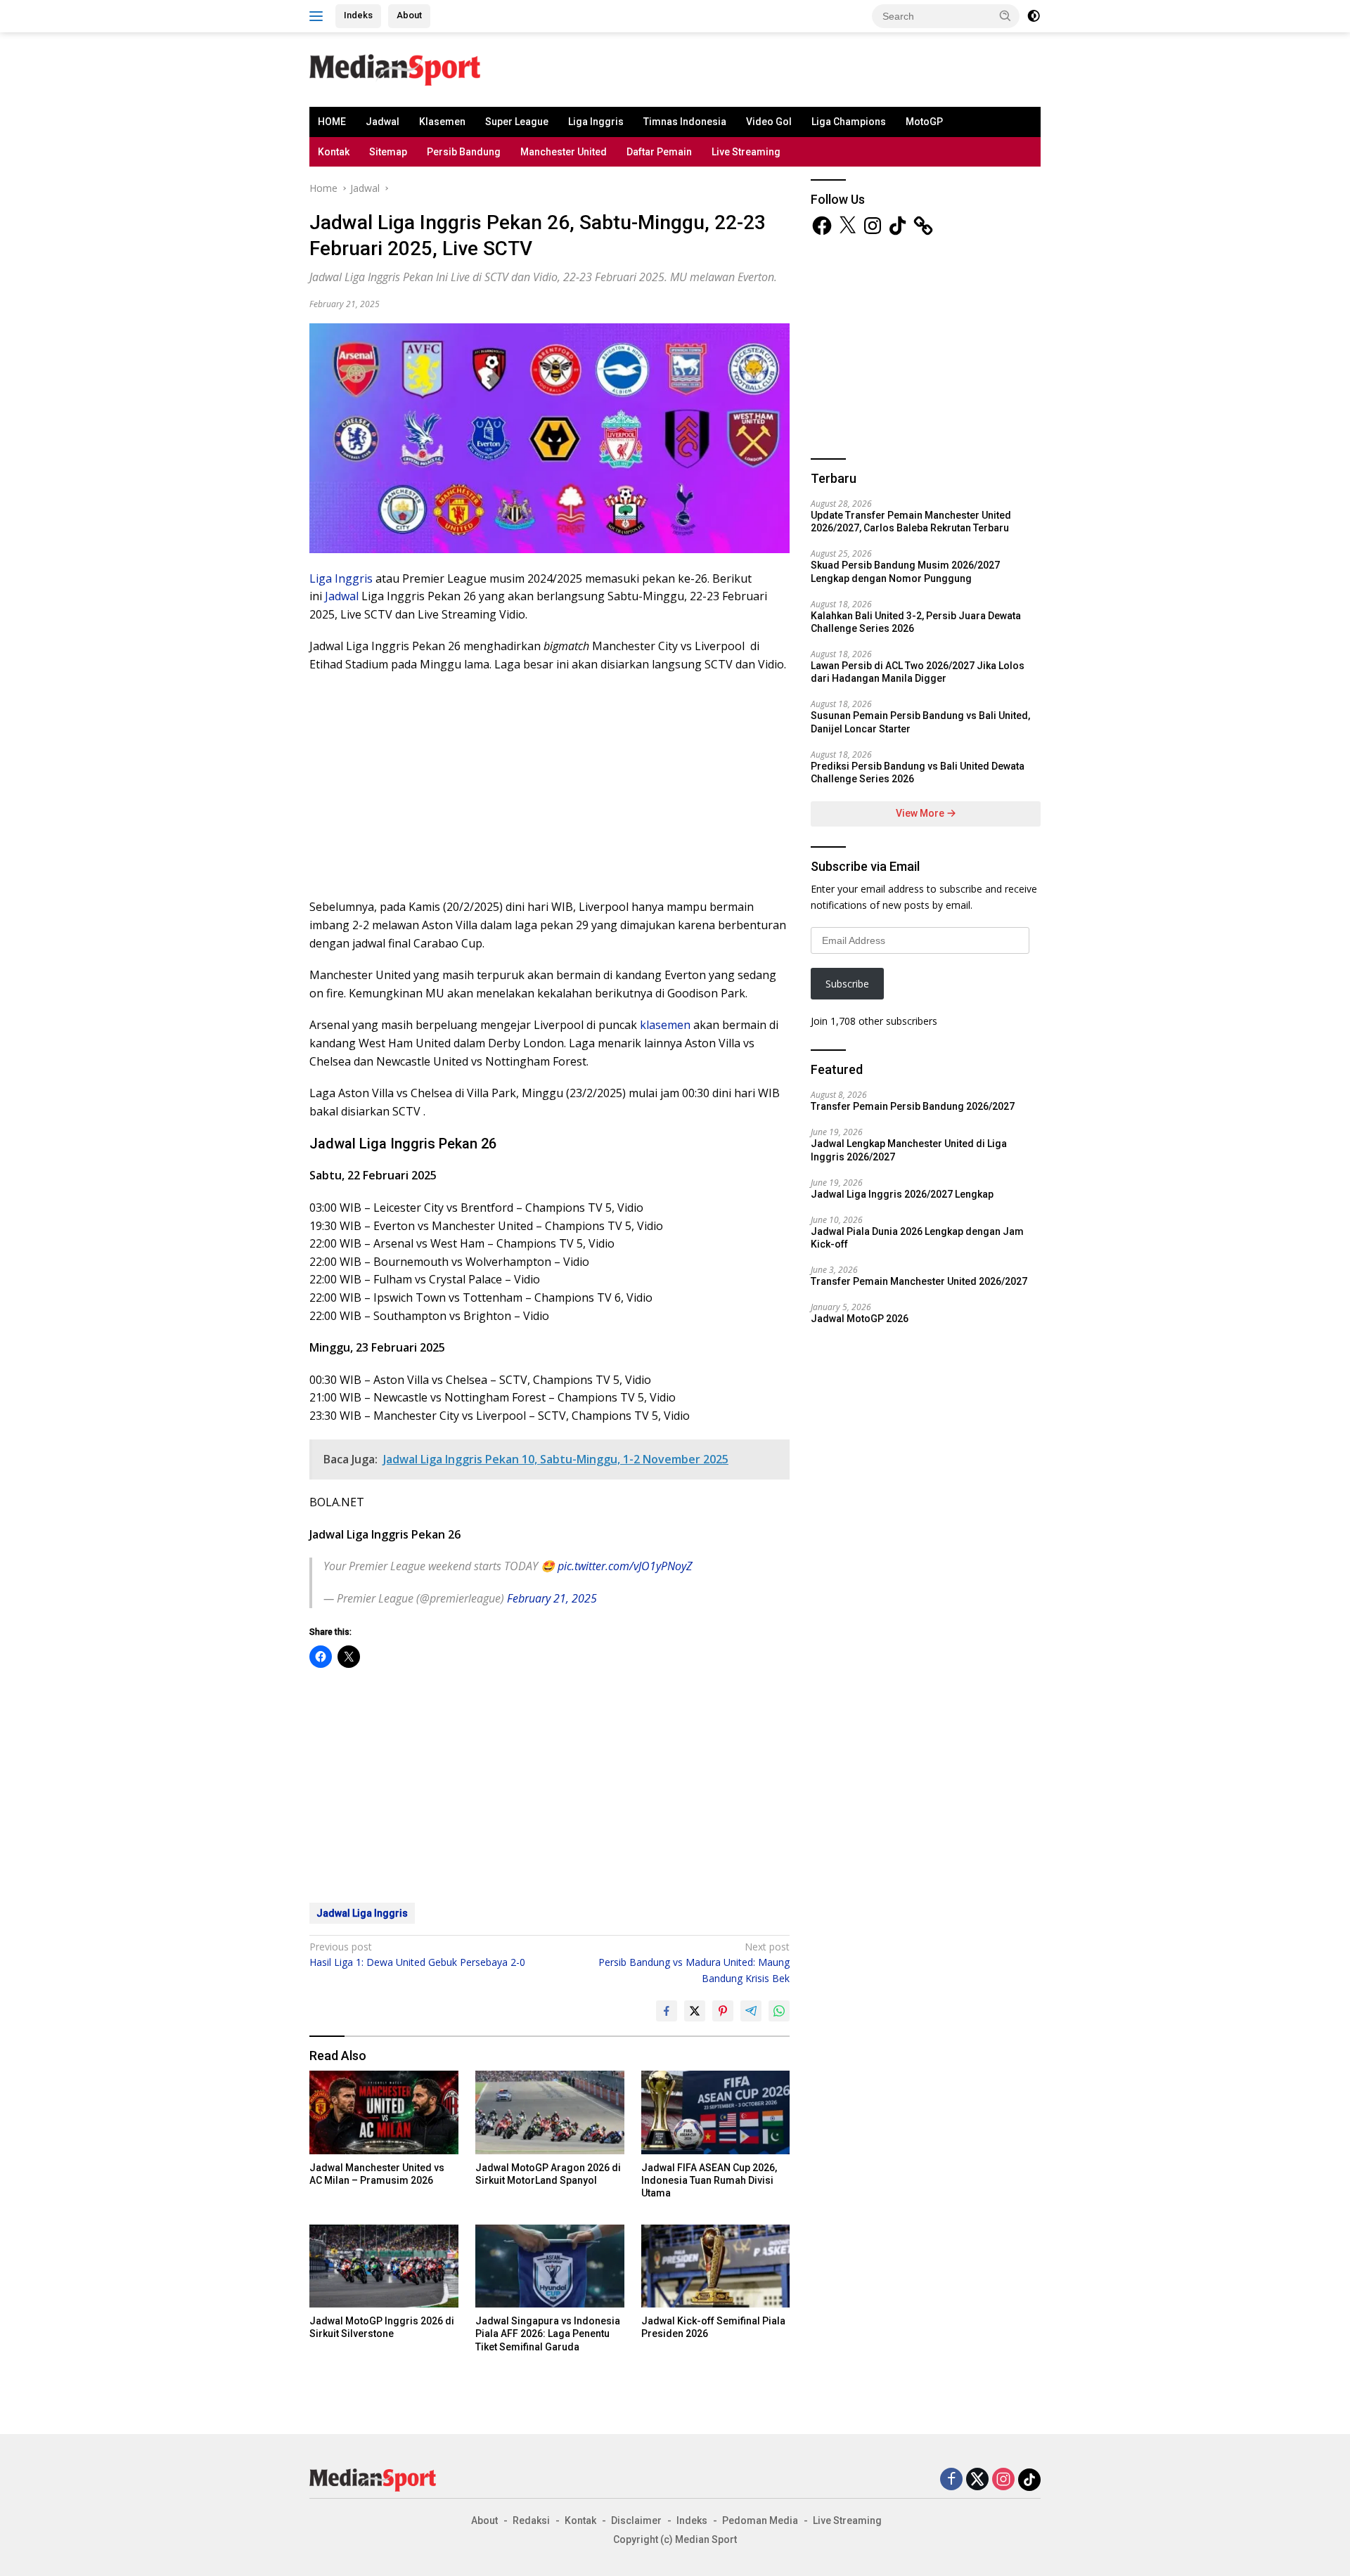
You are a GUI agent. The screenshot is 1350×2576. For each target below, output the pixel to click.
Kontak (334, 152)
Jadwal (382, 122)
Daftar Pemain (659, 152)
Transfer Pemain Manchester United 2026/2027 (919, 1281)
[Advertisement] (693, 67)
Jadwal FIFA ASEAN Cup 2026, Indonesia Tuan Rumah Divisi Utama (709, 2180)
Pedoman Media (760, 2520)
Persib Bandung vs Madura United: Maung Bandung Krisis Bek (694, 1962)
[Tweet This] (695, 2011)
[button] (1005, 15)
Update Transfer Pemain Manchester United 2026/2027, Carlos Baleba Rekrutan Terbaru (911, 522)
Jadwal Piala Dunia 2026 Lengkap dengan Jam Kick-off (917, 1238)
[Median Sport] (395, 69)
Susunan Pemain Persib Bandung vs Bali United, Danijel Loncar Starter (920, 722)
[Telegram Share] (751, 2011)
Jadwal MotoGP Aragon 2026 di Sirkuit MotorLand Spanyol (548, 2174)
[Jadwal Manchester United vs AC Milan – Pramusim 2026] (384, 2112)
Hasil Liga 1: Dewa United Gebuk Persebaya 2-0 (417, 1954)
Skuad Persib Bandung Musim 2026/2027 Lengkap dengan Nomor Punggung (905, 571)
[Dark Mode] (1034, 16)
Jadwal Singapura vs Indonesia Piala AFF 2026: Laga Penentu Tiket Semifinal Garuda (548, 2334)
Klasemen (442, 122)
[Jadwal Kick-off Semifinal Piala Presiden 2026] (716, 2266)
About (409, 15)
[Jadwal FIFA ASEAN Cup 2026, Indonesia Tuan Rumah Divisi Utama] (716, 2112)
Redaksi (531, 2520)
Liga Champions (849, 122)
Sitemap (388, 152)
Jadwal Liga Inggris (362, 1913)
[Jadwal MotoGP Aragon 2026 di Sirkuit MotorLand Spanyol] (550, 2112)
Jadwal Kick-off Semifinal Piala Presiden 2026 (713, 2327)
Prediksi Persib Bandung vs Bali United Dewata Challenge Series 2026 (918, 772)
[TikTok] (1029, 2480)
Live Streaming (746, 152)
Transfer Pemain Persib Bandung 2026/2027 (913, 1106)
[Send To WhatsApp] (779, 2011)
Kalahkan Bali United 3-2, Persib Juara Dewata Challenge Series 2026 (916, 622)
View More (921, 813)
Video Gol (769, 122)
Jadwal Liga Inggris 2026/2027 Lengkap (902, 1194)
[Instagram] (1003, 2480)
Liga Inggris (596, 122)
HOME (332, 122)
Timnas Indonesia (685, 122)
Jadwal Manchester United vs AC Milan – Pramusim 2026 (377, 2174)
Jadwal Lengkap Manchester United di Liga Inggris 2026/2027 (909, 1150)
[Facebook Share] (667, 2011)
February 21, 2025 (552, 1598)
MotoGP (924, 122)
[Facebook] (951, 2480)
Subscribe (847, 984)
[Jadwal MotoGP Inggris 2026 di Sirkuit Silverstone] (384, 2266)
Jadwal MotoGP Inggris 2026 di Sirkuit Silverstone (382, 2327)
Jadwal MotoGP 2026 (860, 1319)
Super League (517, 122)
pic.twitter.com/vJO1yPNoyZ (625, 1566)
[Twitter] (977, 2480)
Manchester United (564, 152)
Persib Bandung (464, 152)
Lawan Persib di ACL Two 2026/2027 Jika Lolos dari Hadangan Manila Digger (918, 672)
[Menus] (319, 16)
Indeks (358, 15)
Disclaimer (636, 2520)
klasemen (665, 1025)
